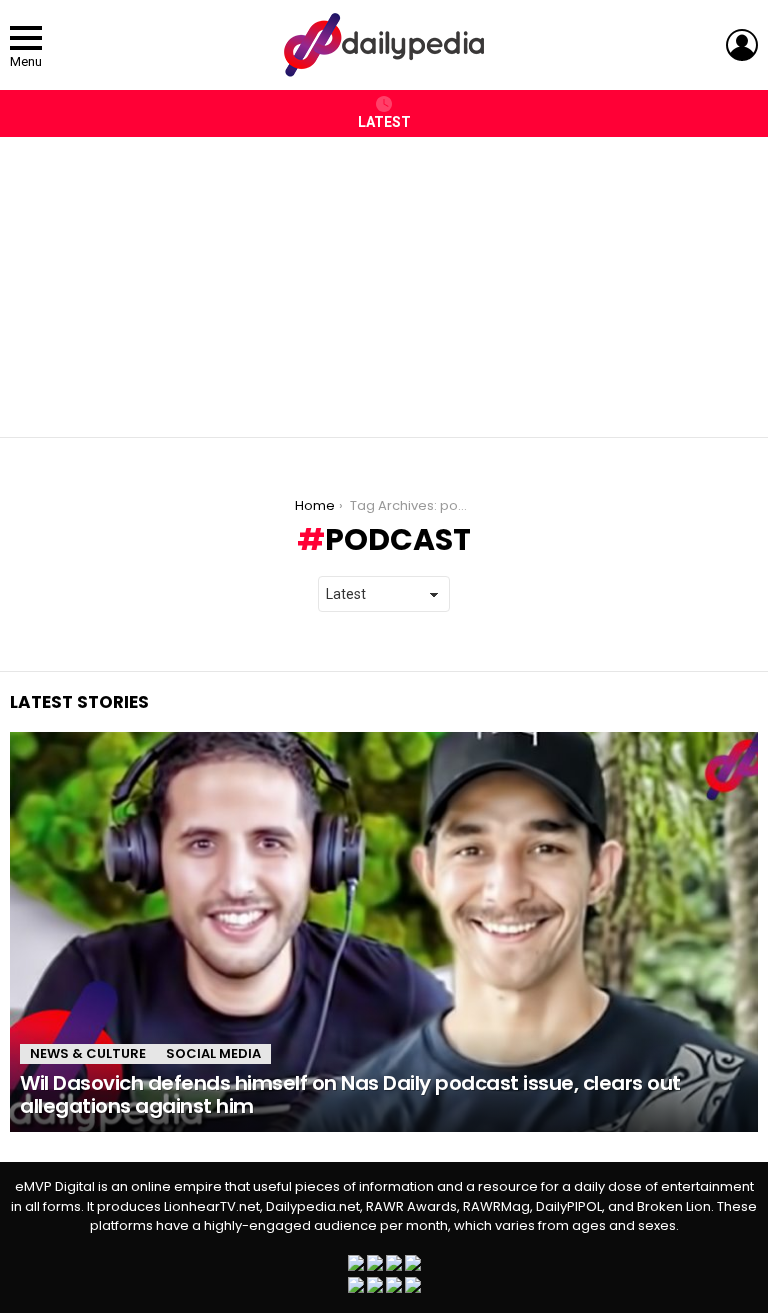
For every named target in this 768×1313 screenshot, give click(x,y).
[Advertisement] (384, 277)
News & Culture (88, 1053)
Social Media (213, 1053)
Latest (384, 122)
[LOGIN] (742, 45)
